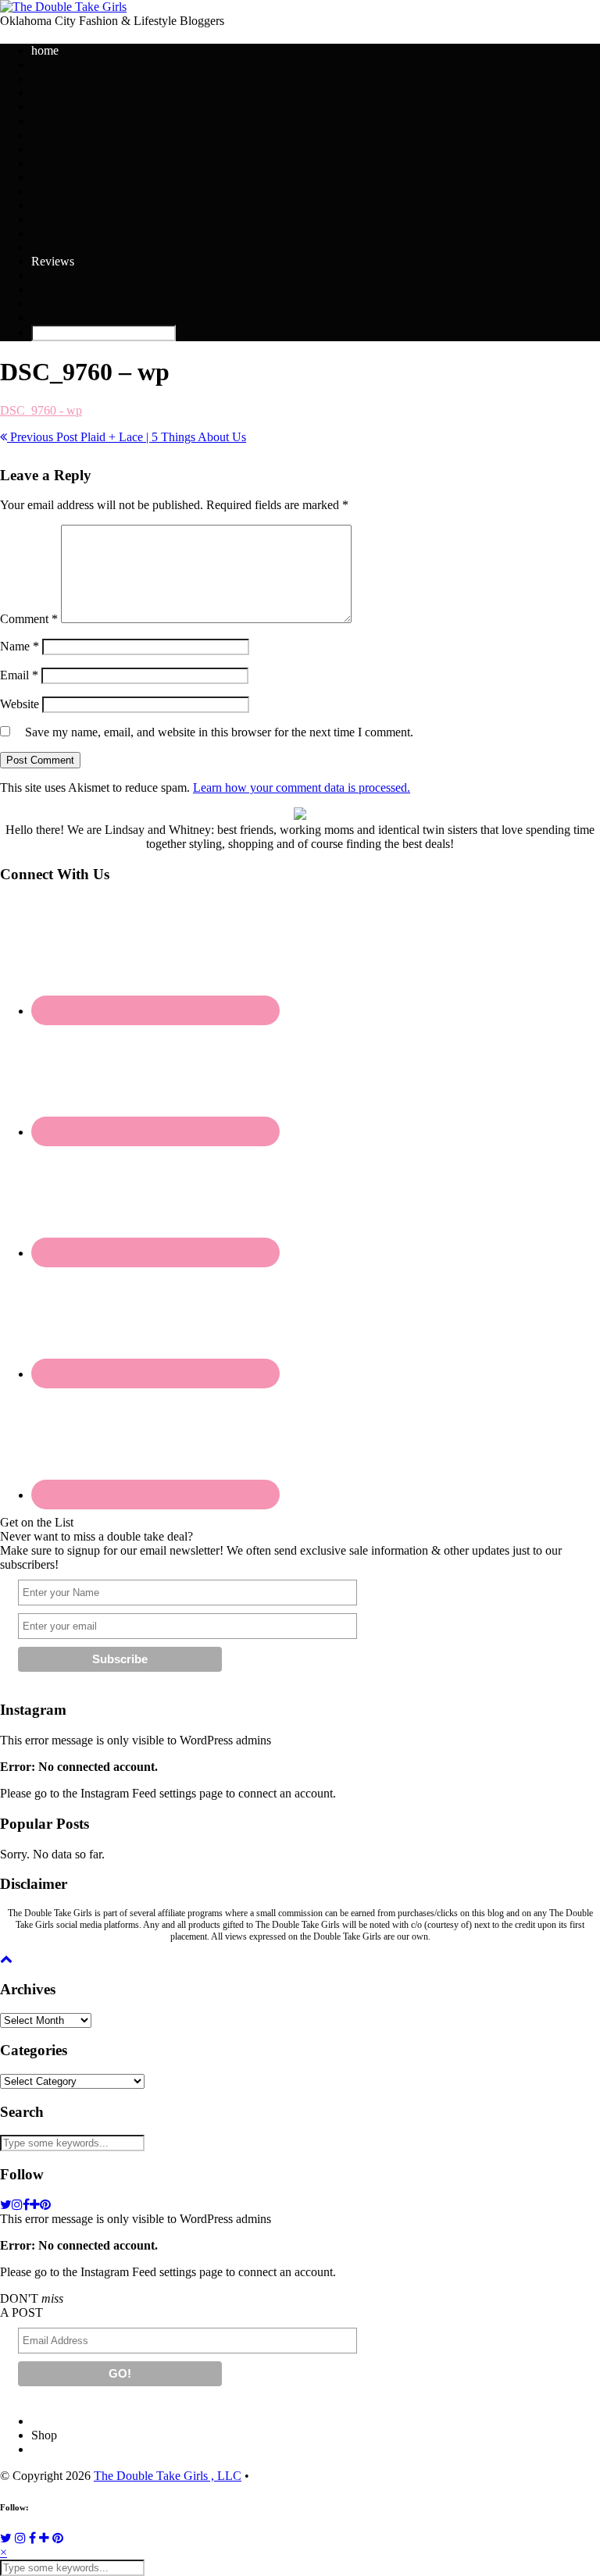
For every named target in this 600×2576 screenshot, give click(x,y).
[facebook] (26, 2205)
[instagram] (17, 2205)
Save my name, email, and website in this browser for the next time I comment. (219, 732)
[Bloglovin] (44, 2538)
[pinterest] (45, 2205)
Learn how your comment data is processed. (302, 787)
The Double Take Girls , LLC (168, 2476)
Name (20, 646)
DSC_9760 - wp (41, 410)
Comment (29, 619)
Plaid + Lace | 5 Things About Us (127, 437)
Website (20, 704)
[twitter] (6, 2205)
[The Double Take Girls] (63, 7)
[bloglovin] (35, 2205)
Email (19, 675)
